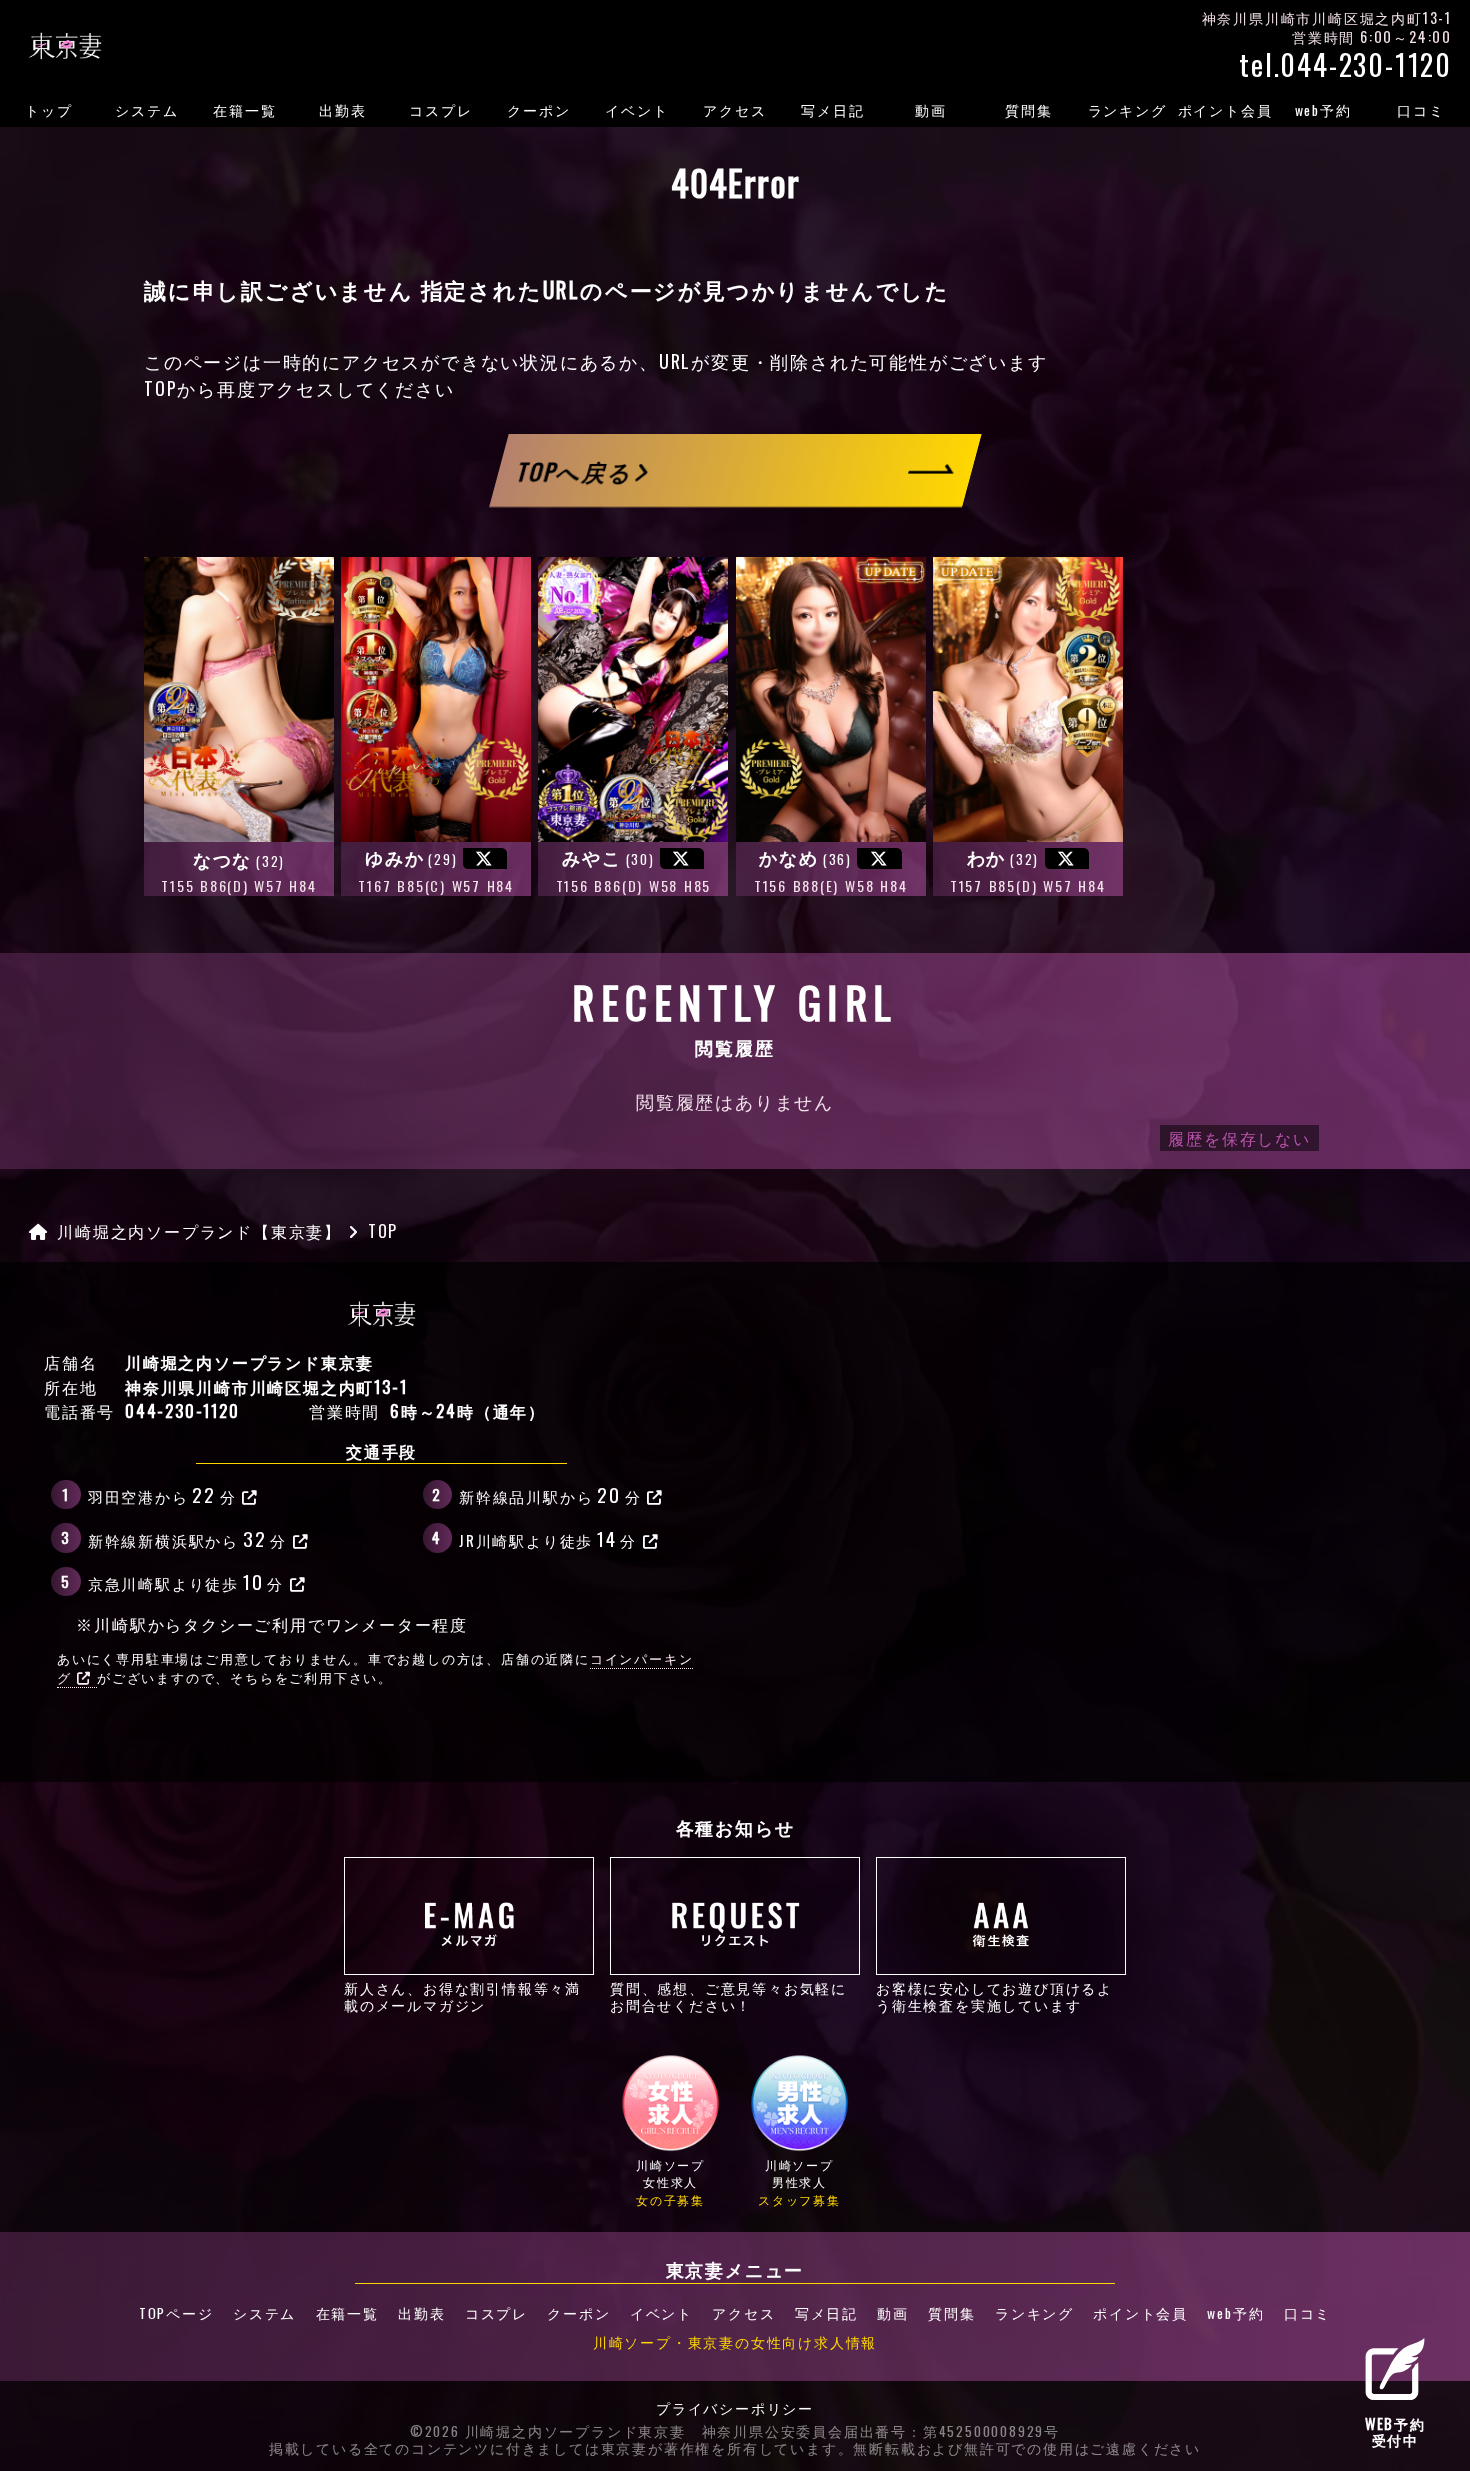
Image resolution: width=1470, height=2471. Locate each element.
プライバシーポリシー (735, 2409)
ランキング (1127, 110)
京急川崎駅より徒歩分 (186, 1581)
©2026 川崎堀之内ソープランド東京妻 (548, 2432)
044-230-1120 (182, 1411)
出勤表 (342, 110)
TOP (160, 388)
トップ (48, 110)
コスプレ (440, 110)
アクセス (734, 110)
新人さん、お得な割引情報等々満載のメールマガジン (462, 1995)
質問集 (1028, 110)
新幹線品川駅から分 (550, 1494)
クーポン (538, 110)
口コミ (1420, 110)
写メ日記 (832, 110)
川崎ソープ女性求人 (670, 2182)
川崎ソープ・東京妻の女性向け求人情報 (735, 2341)
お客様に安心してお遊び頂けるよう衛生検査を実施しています (994, 1995)
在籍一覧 (244, 110)
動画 (931, 110)
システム (146, 110)
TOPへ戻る (576, 470)
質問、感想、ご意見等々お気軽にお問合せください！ (728, 1995)
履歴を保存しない (1239, 1138)
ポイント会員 (1225, 110)
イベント (636, 110)
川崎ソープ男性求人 (799, 2182)
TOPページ (176, 2313)
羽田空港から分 (162, 1494)
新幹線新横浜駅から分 (187, 1538)
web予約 (1323, 110)
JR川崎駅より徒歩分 (548, 1538)
